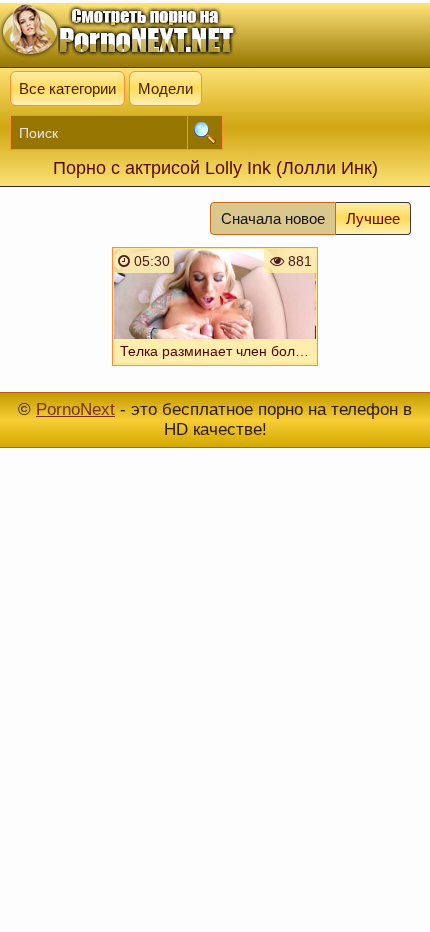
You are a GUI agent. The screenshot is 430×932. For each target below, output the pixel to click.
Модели (165, 88)
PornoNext (75, 409)
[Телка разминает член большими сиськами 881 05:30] (215, 370)
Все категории (67, 88)
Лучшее (373, 218)
